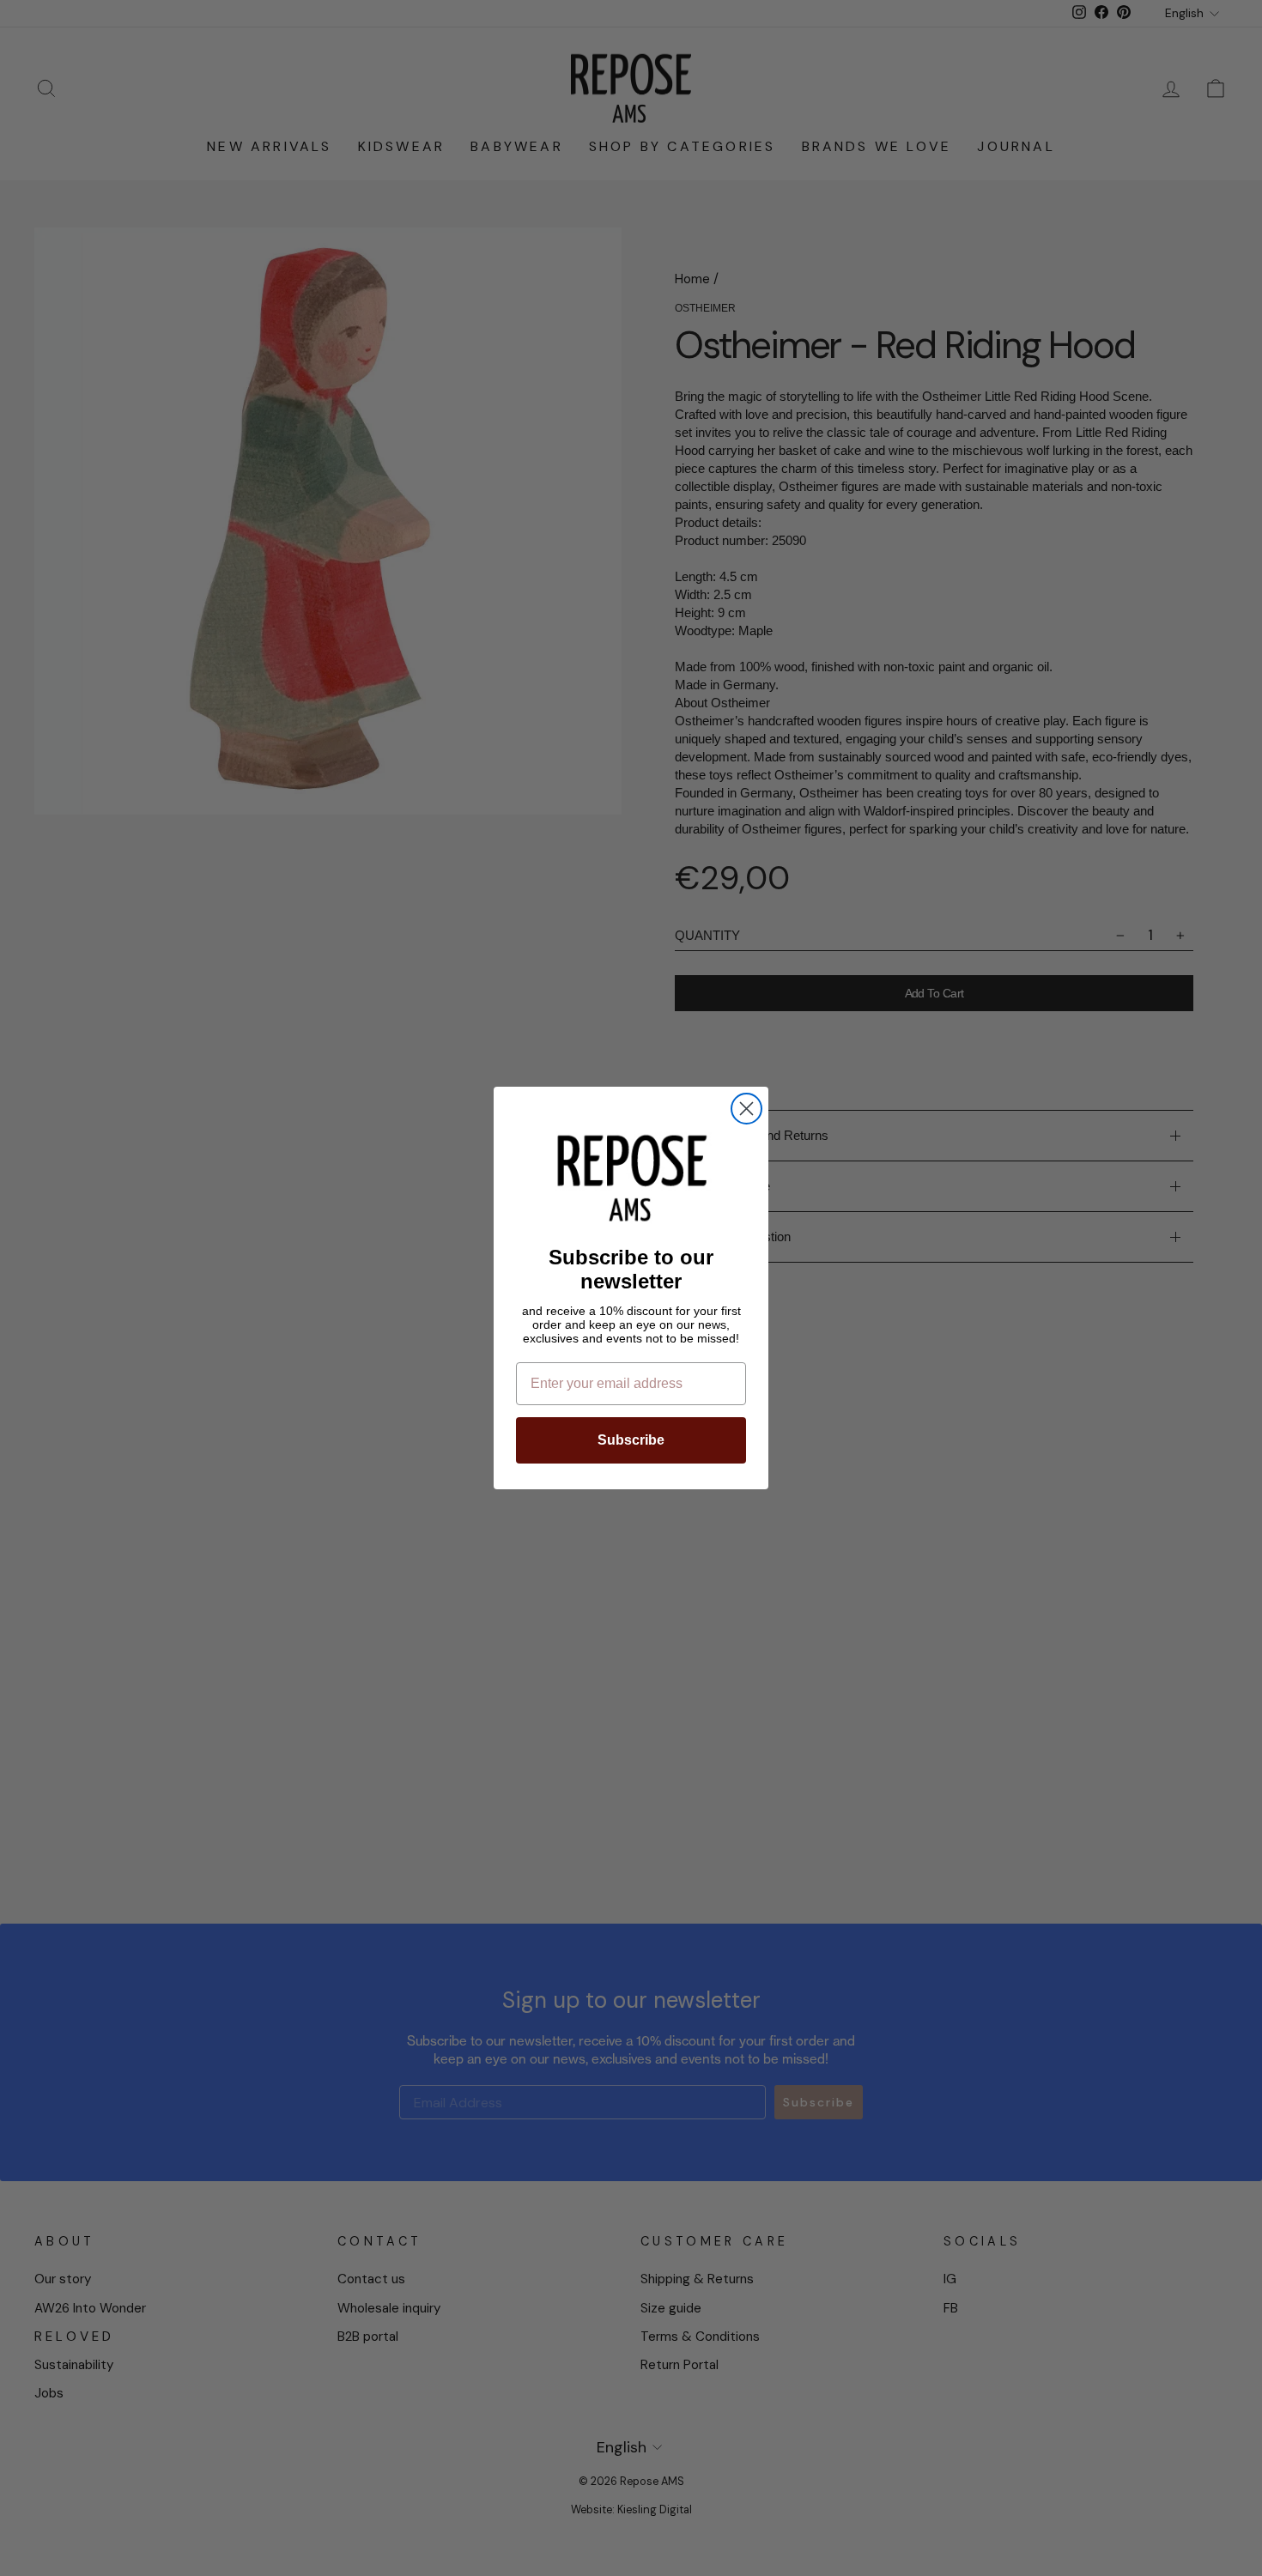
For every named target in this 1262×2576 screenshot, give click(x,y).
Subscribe (631, 1440)
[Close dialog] (746, 1109)
